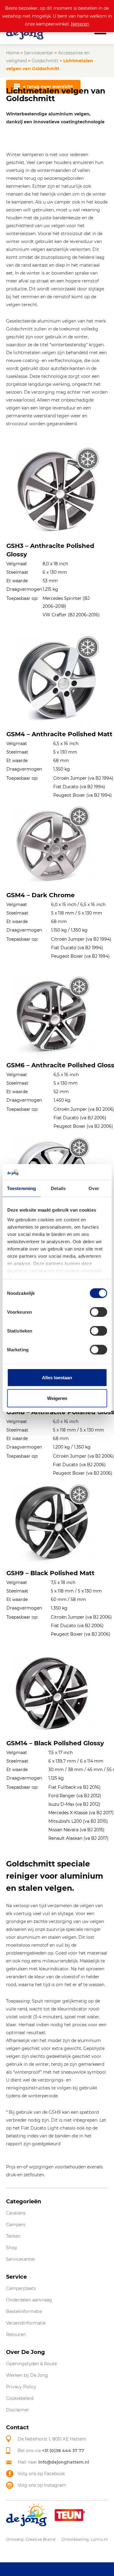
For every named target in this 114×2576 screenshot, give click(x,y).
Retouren (16, 2335)
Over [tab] (94, 1188)
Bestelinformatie (24, 2311)
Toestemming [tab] (21, 1188)
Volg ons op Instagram (42, 2485)
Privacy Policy (21, 2387)
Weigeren (57, 1398)
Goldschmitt (45, 61)
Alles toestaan (57, 1378)
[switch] (98, 1312)
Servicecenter (39, 53)
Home (13, 53)
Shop (12, 2248)
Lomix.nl (99, 2539)
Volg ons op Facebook (41, 2474)
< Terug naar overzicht (48, 87)
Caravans (16, 2213)
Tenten (13, 2236)
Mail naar (53, 2462)
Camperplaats (21, 2288)
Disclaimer (18, 2410)
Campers (16, 2225)
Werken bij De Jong (27, 2375)
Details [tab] (58, 1188)
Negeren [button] (80, 24)
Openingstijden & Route (31, 2364)
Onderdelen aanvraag (29, 2300)
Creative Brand (40, 2539)
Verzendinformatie (26, 2323)
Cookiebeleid (20, 2398)
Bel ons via (51, 2451)
